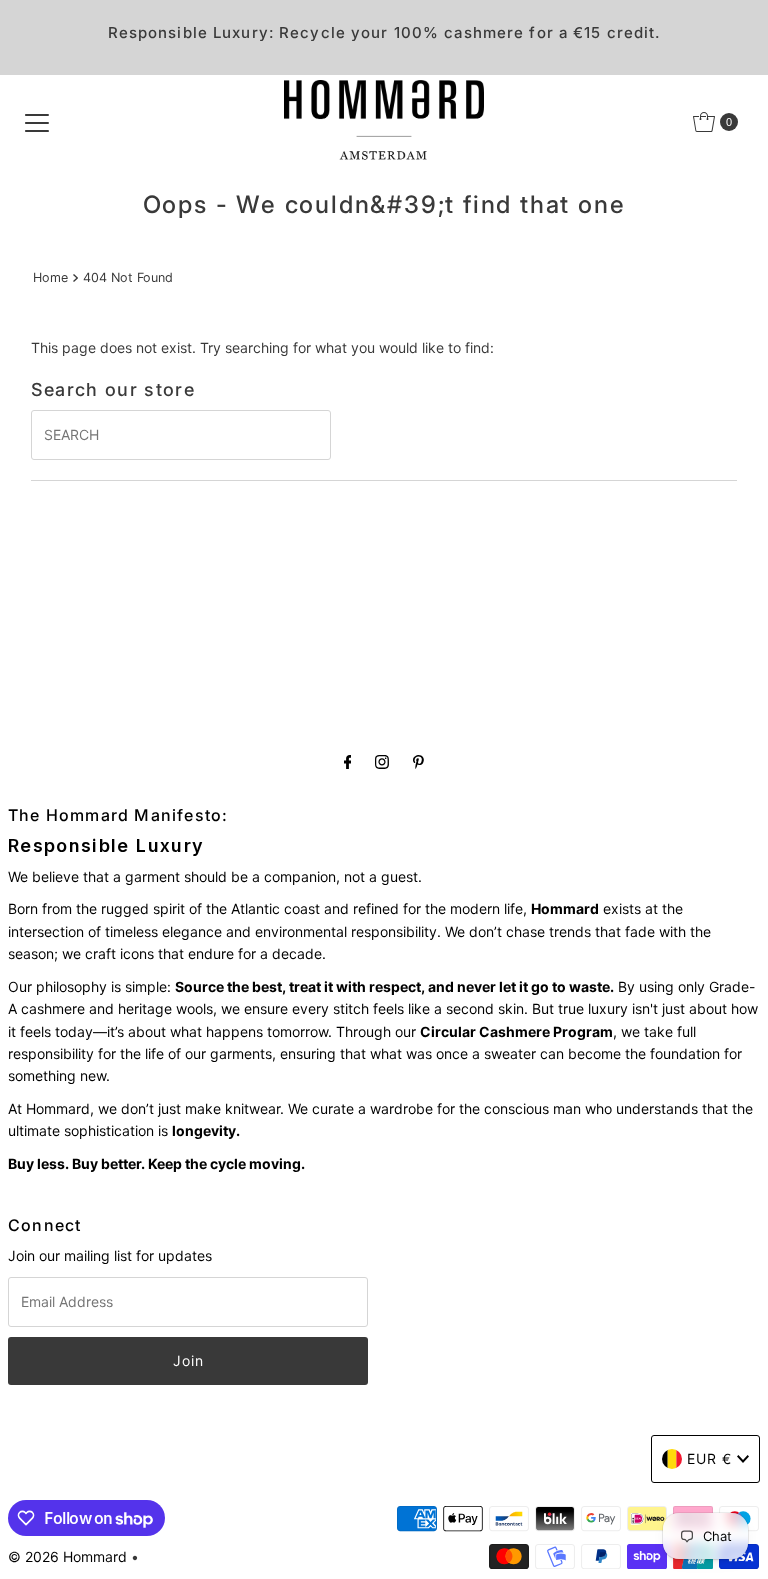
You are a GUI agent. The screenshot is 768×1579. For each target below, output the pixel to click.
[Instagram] (382, 761)
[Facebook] (348, 761)
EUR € (709, 1458)
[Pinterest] (418, 761)
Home (50, 277)
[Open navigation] (37, 122)
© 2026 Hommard (67, 1556)
